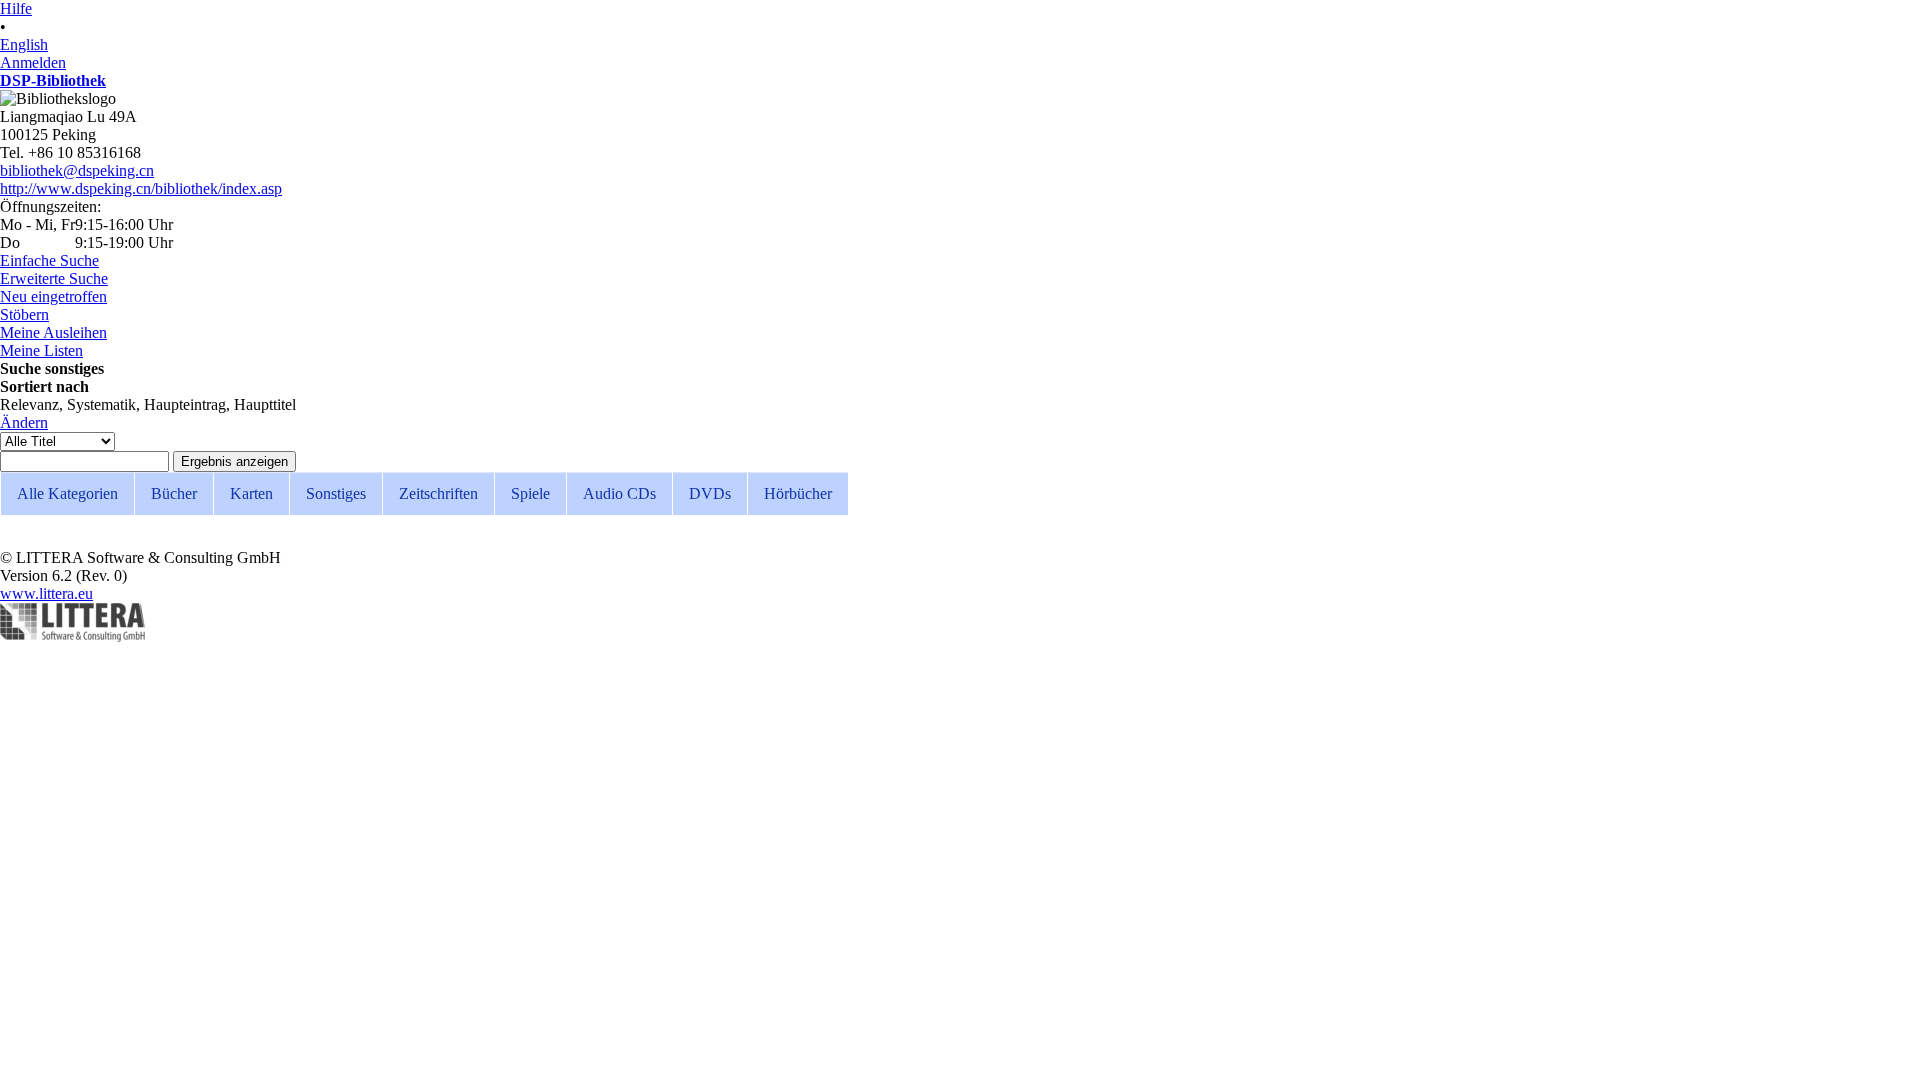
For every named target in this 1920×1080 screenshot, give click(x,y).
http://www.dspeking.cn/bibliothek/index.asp (141, 188)
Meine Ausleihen (53, 332)
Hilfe (16, 8)
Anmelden (33, 62)
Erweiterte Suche (54, 278)
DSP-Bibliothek (53, 80)
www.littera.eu (46, 593)
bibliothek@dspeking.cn (77, 170)
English (24, 44)
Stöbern (24, 314)
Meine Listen (41, 350)
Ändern (24, 422)
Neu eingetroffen (53, 296)
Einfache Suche (49, 260)
